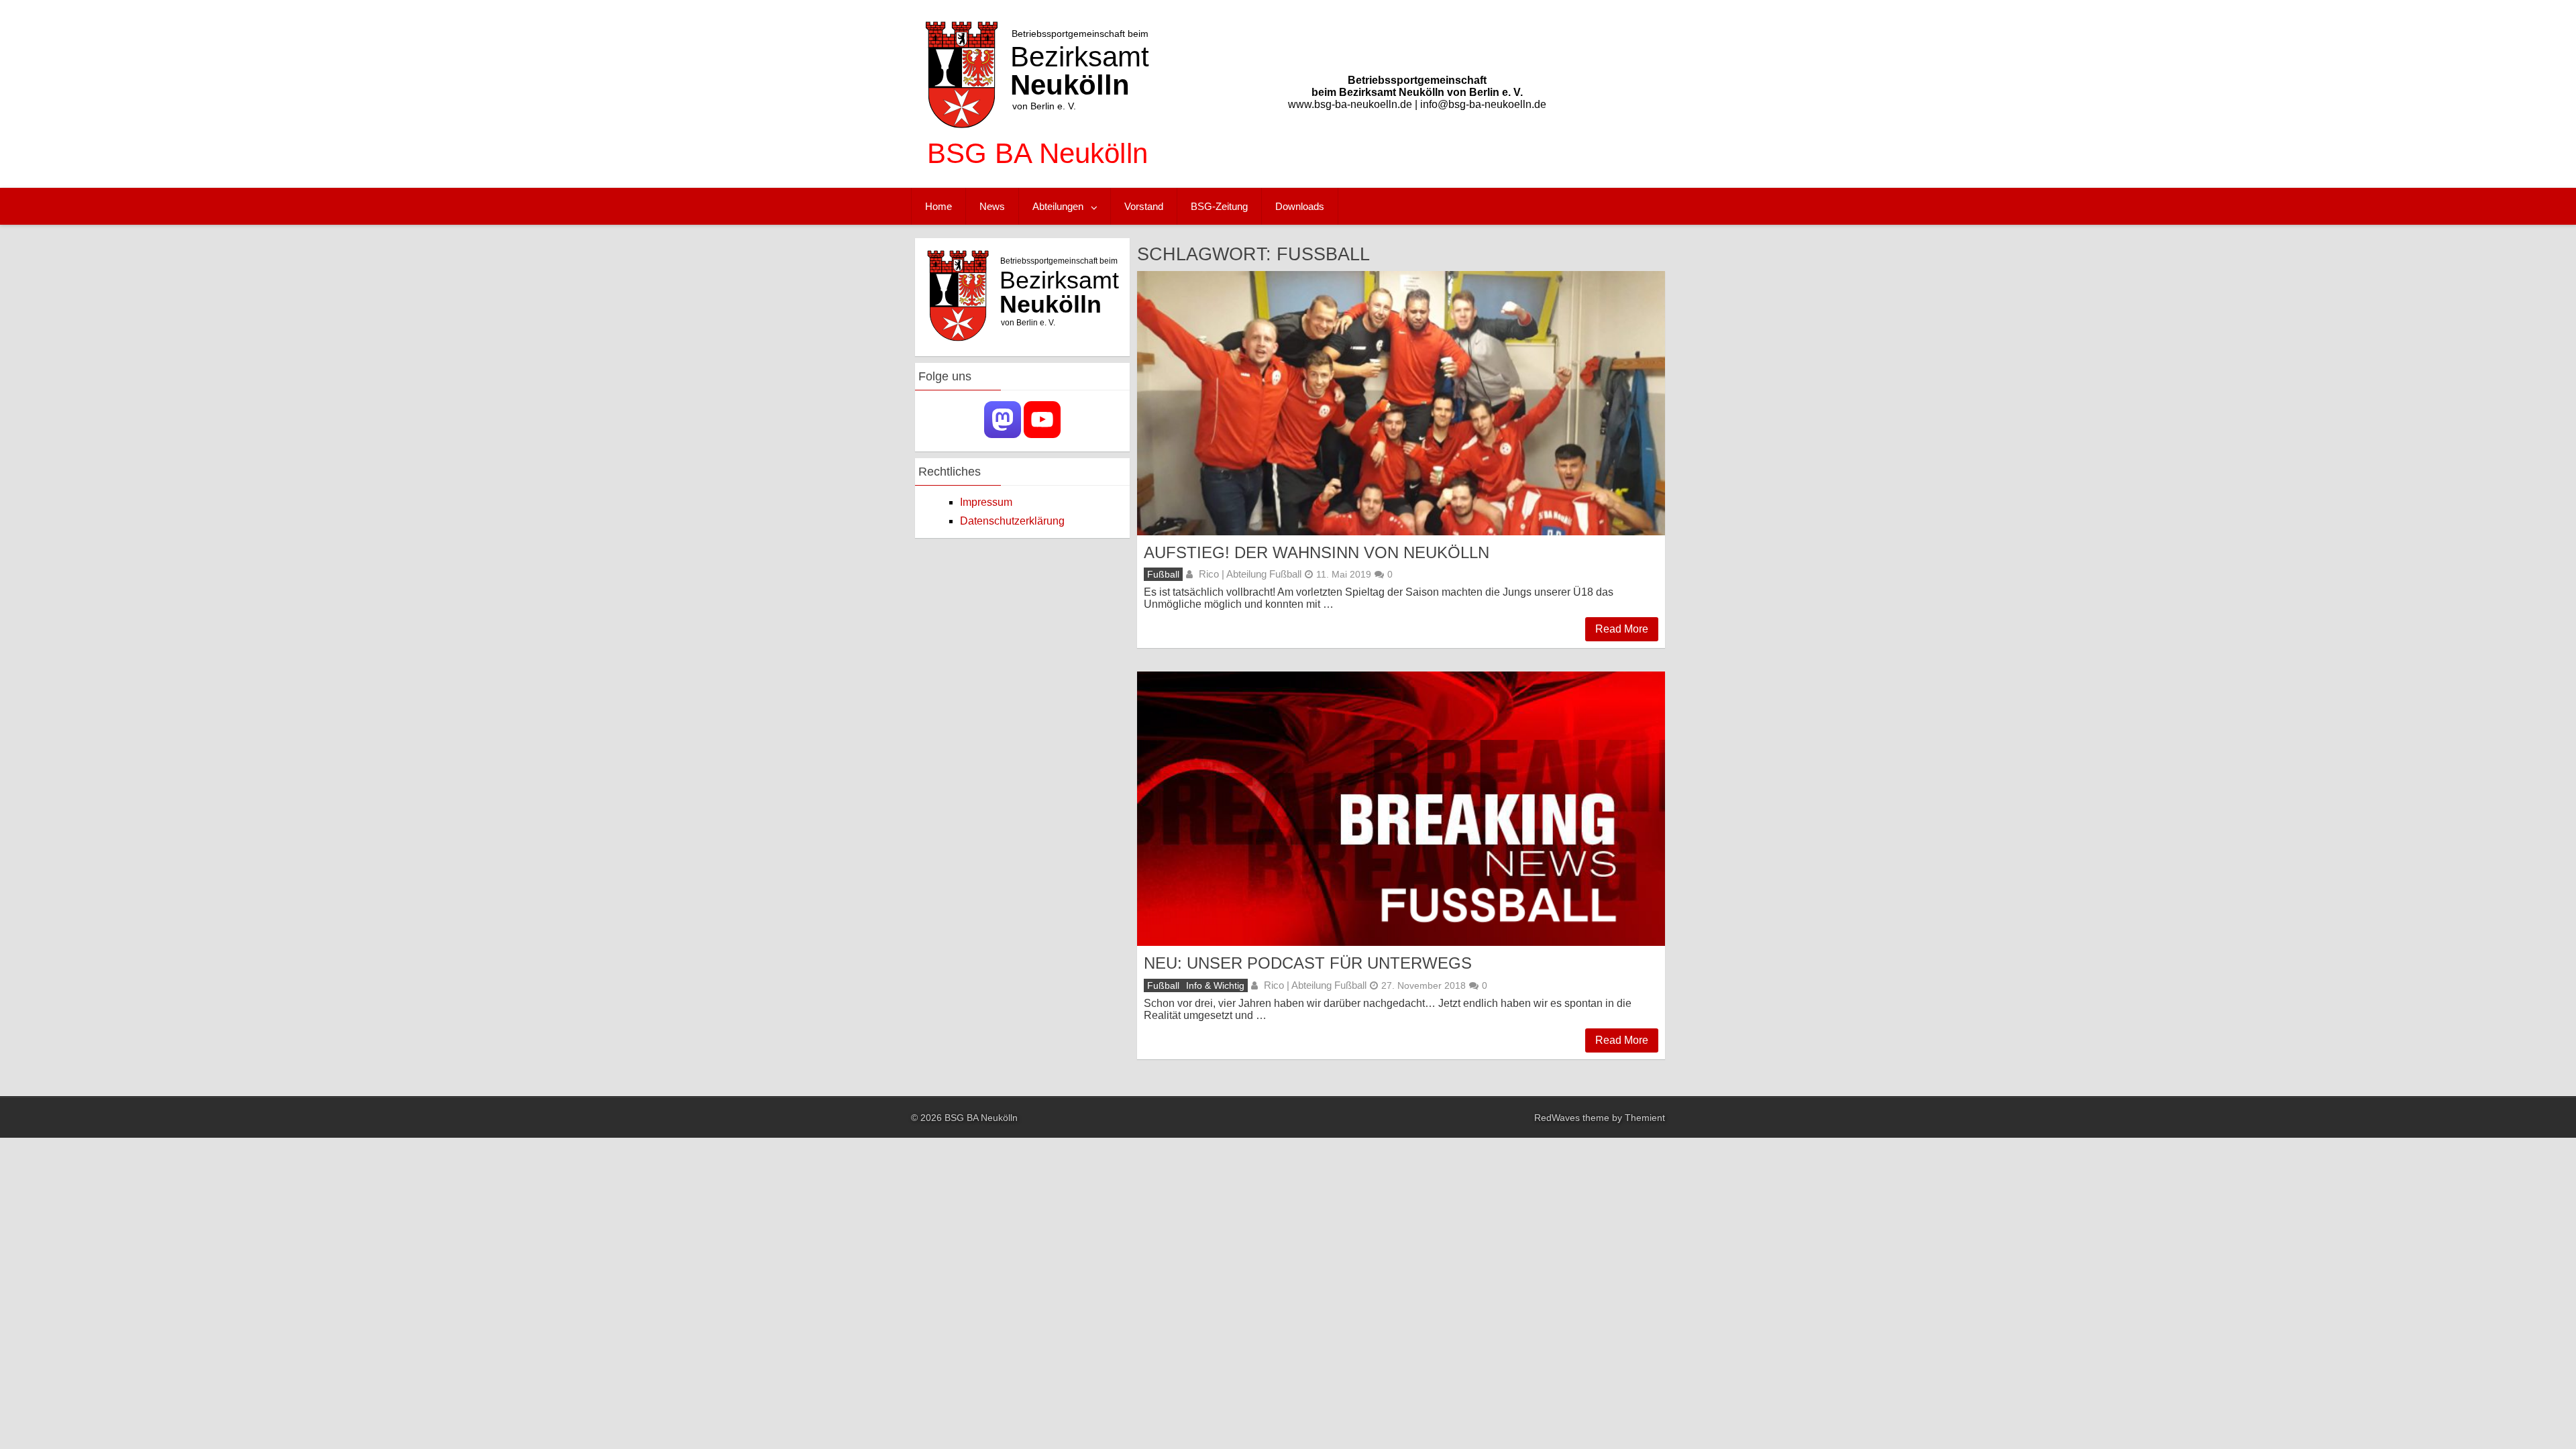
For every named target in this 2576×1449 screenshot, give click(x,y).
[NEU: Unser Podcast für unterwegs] (1401, 809)
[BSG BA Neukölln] (1037, 174)
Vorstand (1144, 206)
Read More (1622, 629)
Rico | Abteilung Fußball (1250, 574)
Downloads (1300, 206)
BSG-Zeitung (1219, 206)
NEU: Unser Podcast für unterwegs (1308, 963)
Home (938, 206)
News (992, 206)
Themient (1645, 1118)
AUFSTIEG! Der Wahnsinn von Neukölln (1317, 552)
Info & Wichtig (1215, 985)
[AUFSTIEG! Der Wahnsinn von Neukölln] (1401, 403)
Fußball (1163, 574)
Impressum (986, 502)
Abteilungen (1058, 206)
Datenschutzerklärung (1012, 521)
